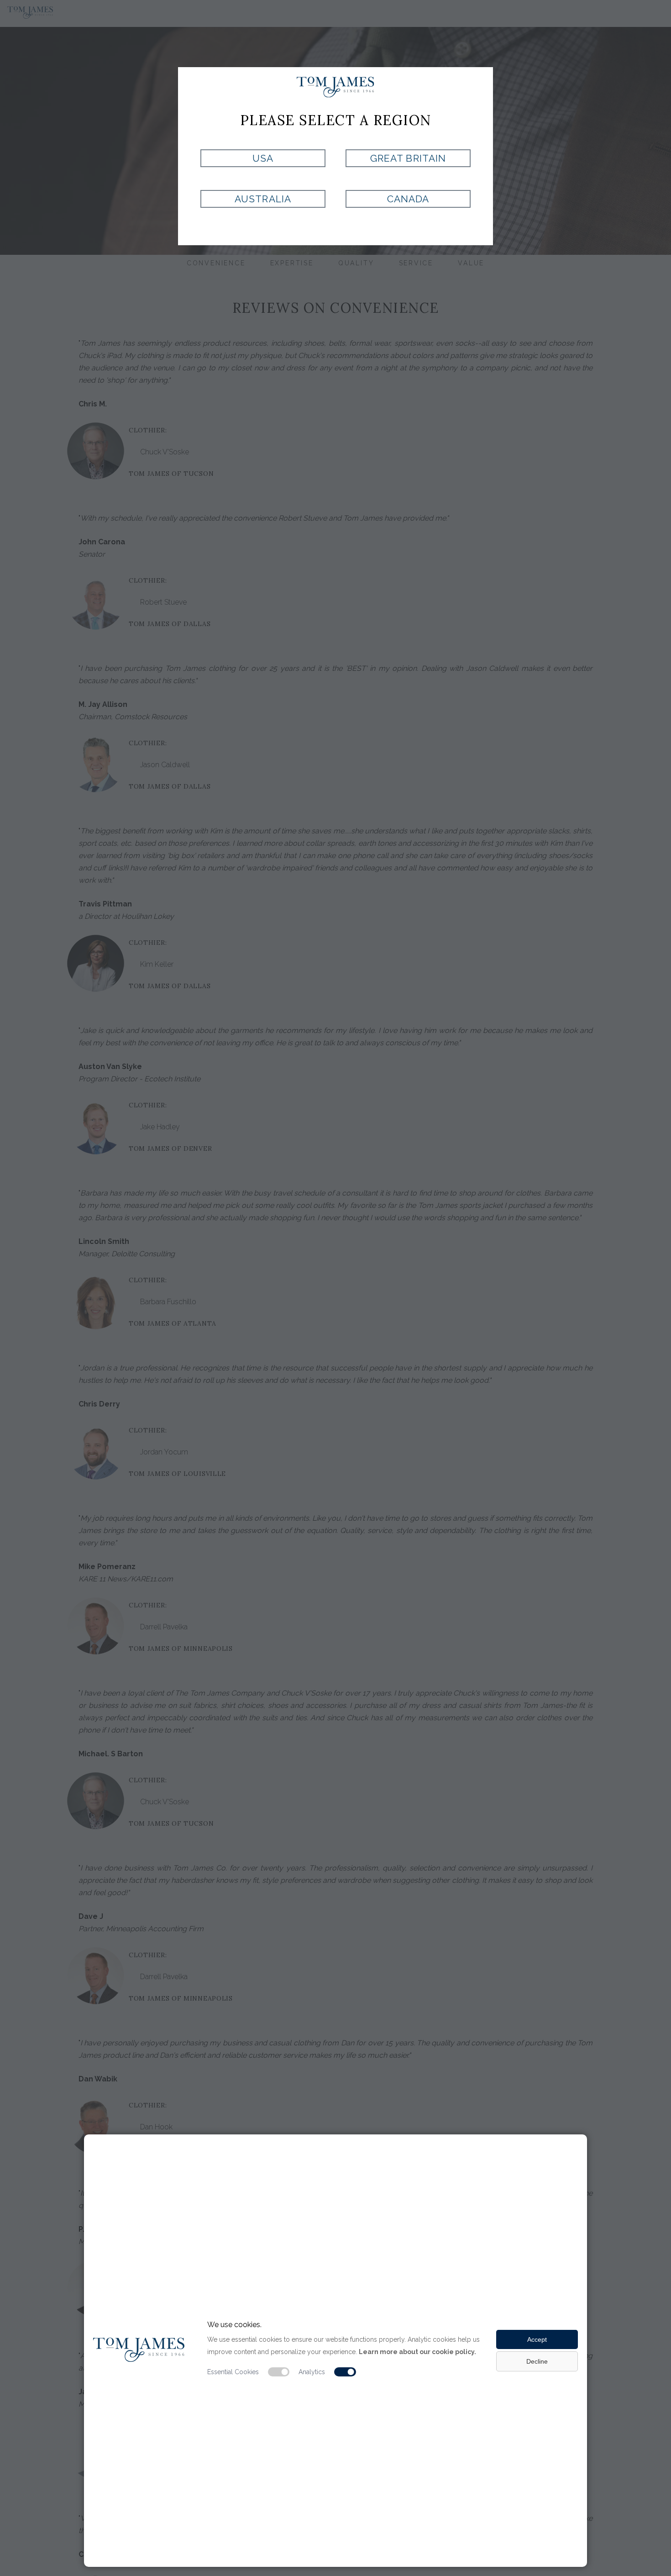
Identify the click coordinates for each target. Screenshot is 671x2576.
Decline (537, 2361)
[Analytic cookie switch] (345, 2372)
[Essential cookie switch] (279, 2372)
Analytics (312, 2372)
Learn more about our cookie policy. (417, 2352)
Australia (263, 199)
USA (263, 158)
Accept (537, 2339)
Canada (408, 199)
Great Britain (408, 158)
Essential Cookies (233, 2372)
